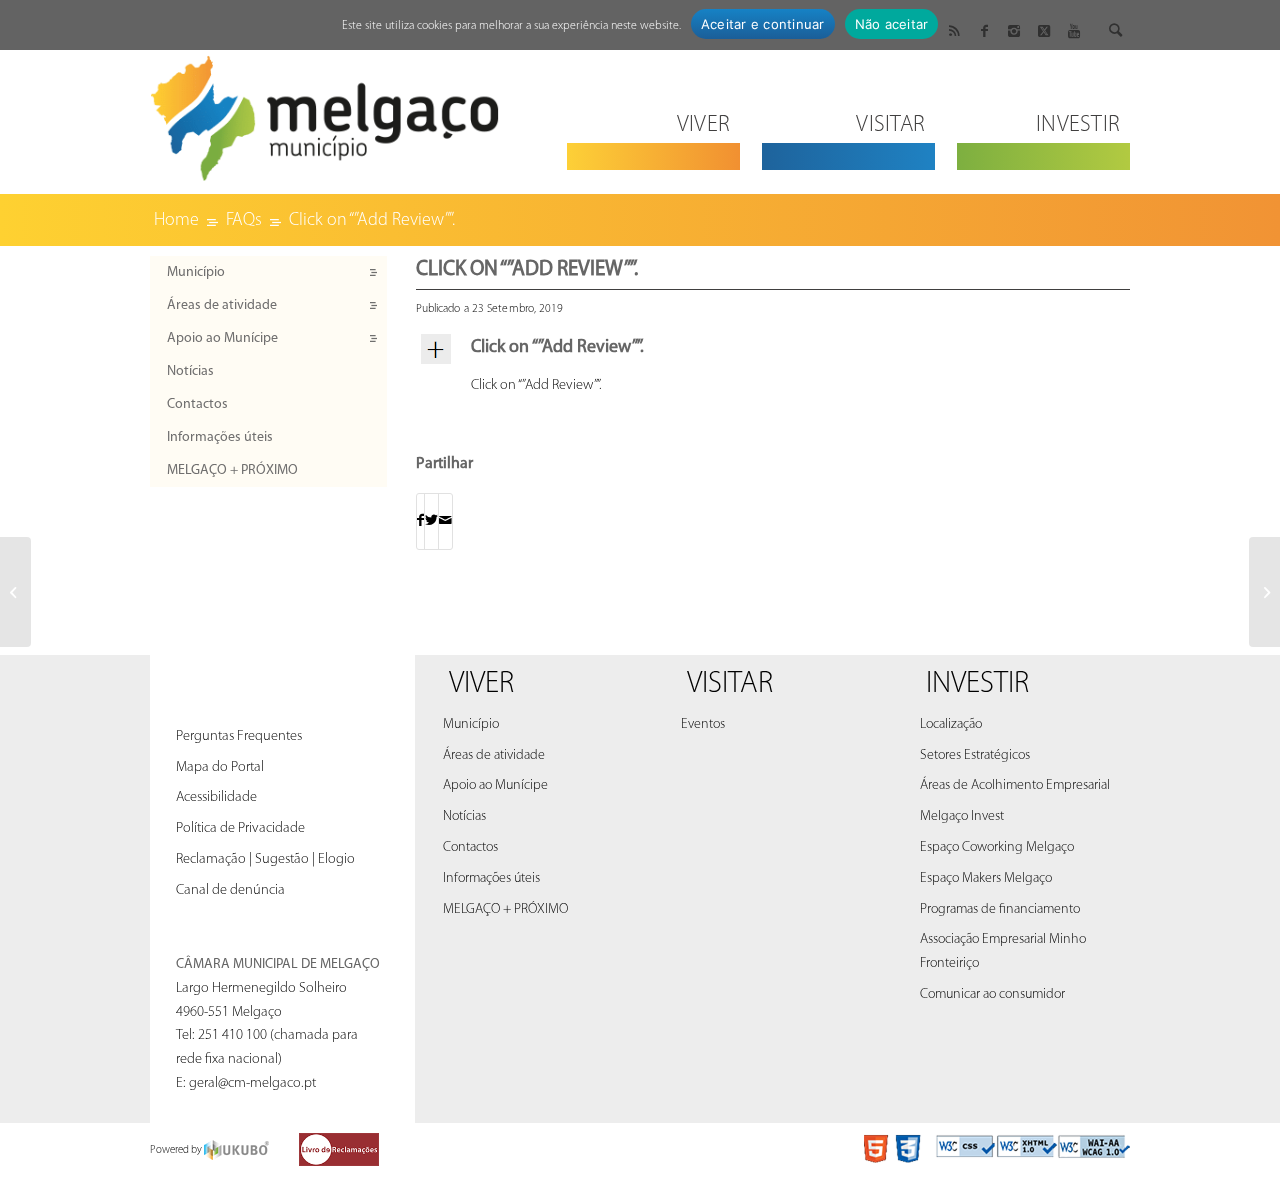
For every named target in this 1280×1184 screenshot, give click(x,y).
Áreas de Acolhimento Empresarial (1015, 785)
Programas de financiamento (1000, 909)
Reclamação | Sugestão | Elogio (265, 859)
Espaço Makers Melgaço (986, 878)
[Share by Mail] (445, 521)
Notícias (190, 371)
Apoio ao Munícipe (222, 338)
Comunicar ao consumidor (992, 994)
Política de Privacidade (240, 828)
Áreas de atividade (222, 305)
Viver (481, 684)
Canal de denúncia (230, 890)
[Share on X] (431, 521)
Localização (951, 724)
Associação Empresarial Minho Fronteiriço (1003, 951)
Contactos (197, 404)
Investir (977, 684)
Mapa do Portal (220, 767)
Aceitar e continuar (763, 24)
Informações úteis (220, 437)
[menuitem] (653, 112)
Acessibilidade (216, 797)
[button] (773, 349)
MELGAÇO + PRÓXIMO (232, 470)
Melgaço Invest (962, 816)
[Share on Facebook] (420, 521)
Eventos (703, 724)
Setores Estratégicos (975, 755)
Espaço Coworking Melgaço (997, 847)
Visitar (730, 684)
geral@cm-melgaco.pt (252, 1083)
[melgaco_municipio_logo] (325, 112)
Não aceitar (892, 24)
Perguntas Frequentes (239, 736)
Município (196, 272)
